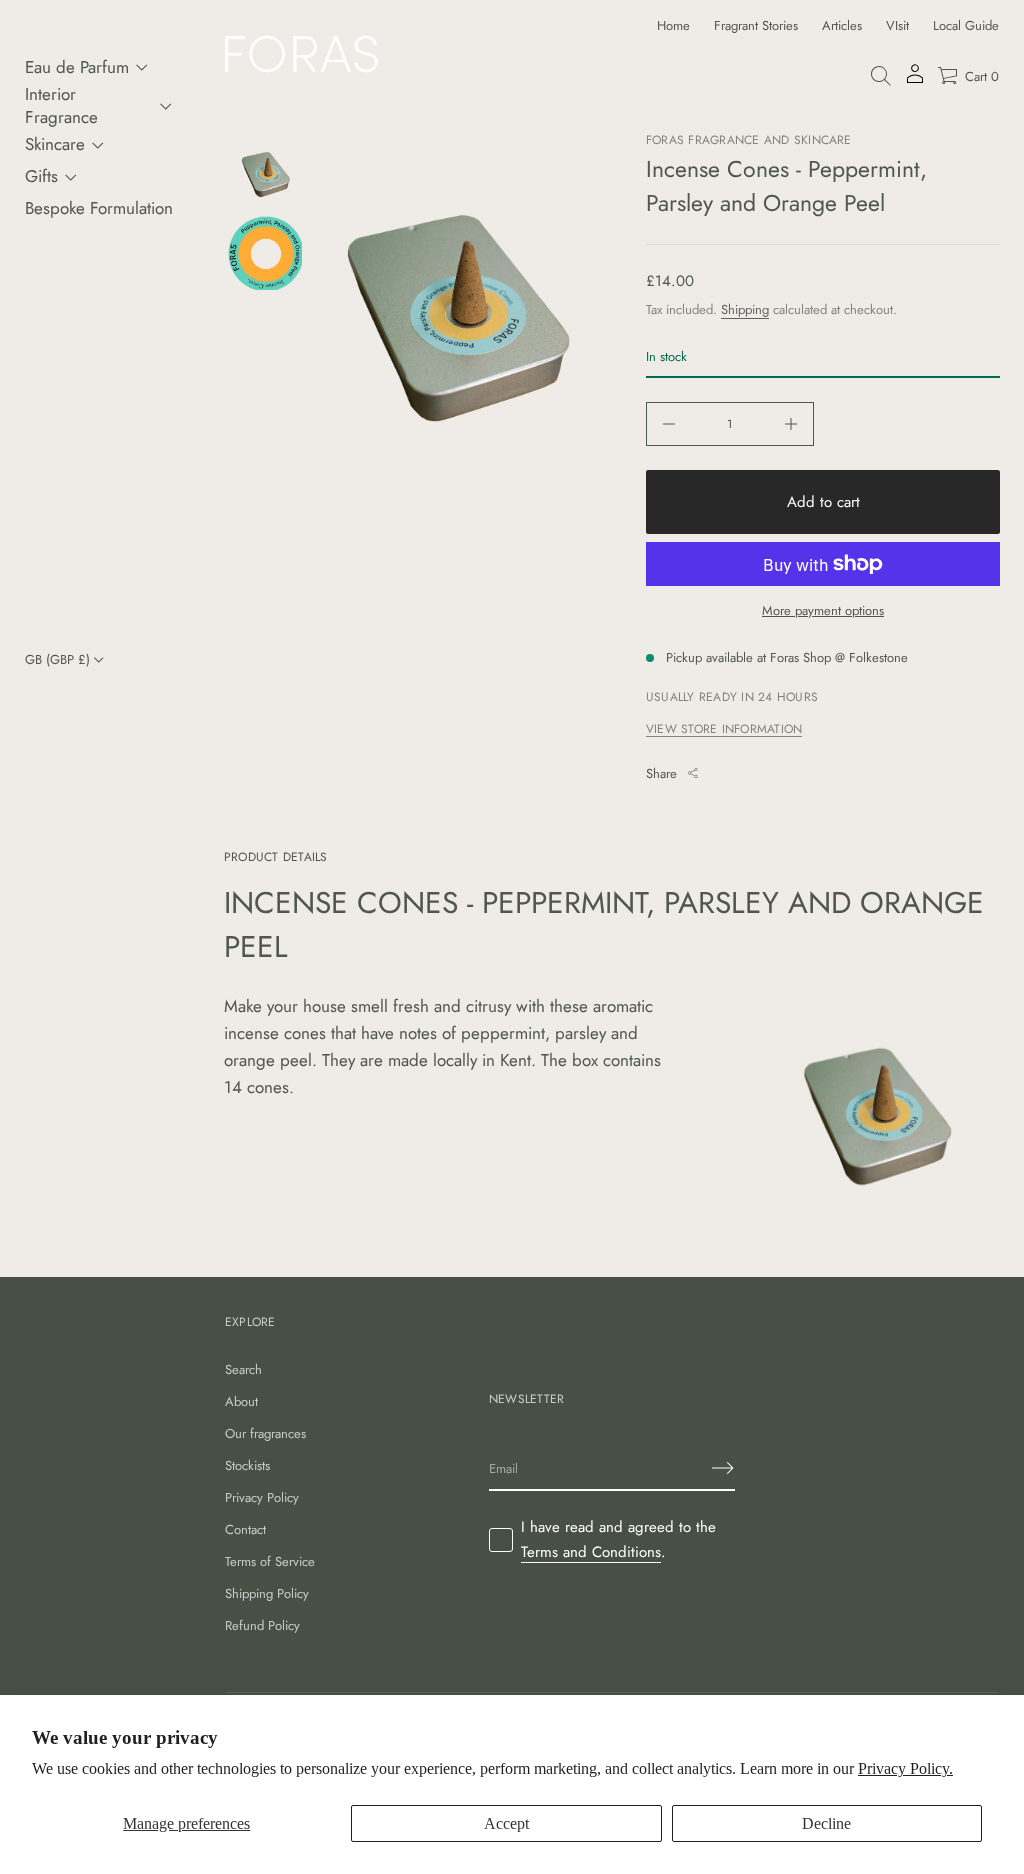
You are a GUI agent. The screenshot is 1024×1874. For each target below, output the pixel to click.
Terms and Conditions (591, 1552)
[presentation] (459, 316)
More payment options (823, 610)
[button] (881, 76)
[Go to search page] (881, 76)
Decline (826, 1823)
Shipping (745, 309)
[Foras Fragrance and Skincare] (301, 54)
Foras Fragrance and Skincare (749, 140)
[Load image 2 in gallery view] (264, 252)
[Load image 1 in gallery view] (264, 172)
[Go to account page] (915, 80)
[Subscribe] (723, 1468)
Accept (506, 1823)
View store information (724, 729)
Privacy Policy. (905, 1768)
